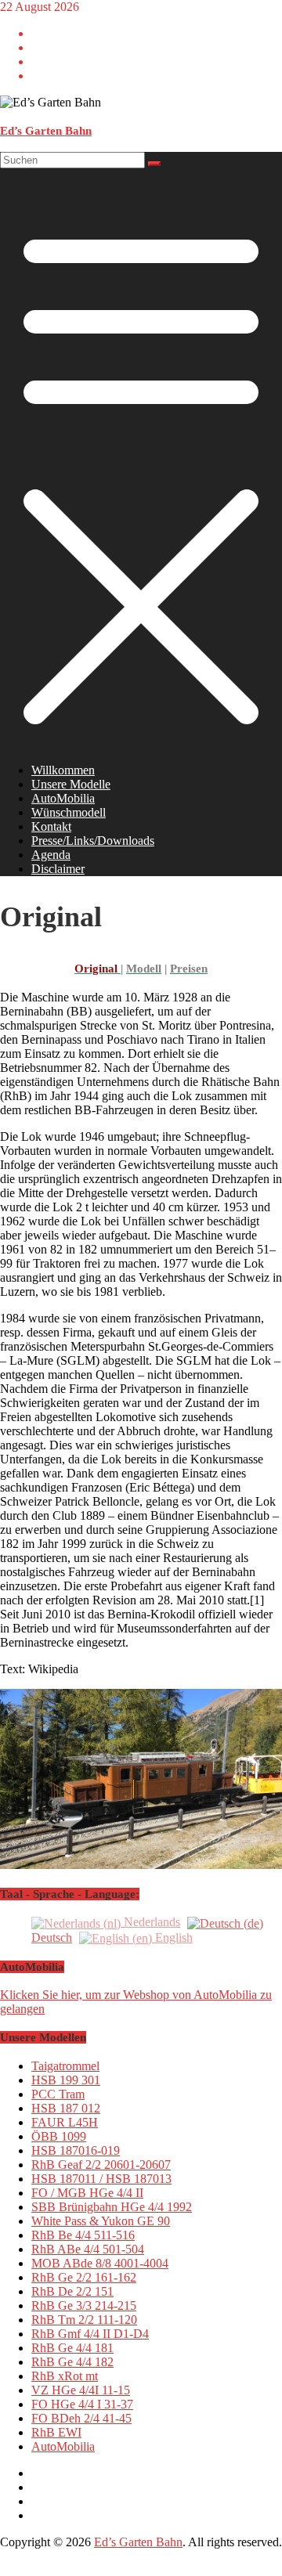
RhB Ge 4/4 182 (72, 2362)
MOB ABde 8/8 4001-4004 (100, 2263)
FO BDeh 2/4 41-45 (81, 2418)
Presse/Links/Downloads (93, 841)
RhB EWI (56, 2432)
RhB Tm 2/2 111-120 (84, 2320)
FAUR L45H (65, 2122)
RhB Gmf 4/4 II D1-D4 (90, 2334)
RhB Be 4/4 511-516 (83, 2235)
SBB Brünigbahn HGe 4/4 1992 (112, 2207)
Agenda (51, 855)
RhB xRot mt (65, 2376)
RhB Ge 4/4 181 (72, 2348)
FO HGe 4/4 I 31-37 (82, 2404)
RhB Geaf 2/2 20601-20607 (101, 2165)
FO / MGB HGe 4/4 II (87, 2193)
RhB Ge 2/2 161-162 (84, 2277)
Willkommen (63, 770)
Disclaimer (58, 869)
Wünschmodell (69, 812)
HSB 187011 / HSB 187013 (101, 2179)
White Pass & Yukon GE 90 (101, 2221)
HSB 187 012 (66, 2108)
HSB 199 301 (66, 2080)
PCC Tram (58, 2094)
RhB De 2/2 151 (72, 2291)
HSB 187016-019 (76, 2150)
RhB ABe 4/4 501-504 (88, 2249)
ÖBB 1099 (59, 2136)
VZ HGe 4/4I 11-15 (81, 2390)
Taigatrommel (65, 2066)
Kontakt (51, 826)
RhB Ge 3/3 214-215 (84, 2305)
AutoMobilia (63, 798)
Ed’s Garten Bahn (46, 131)
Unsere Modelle (71, 784)
